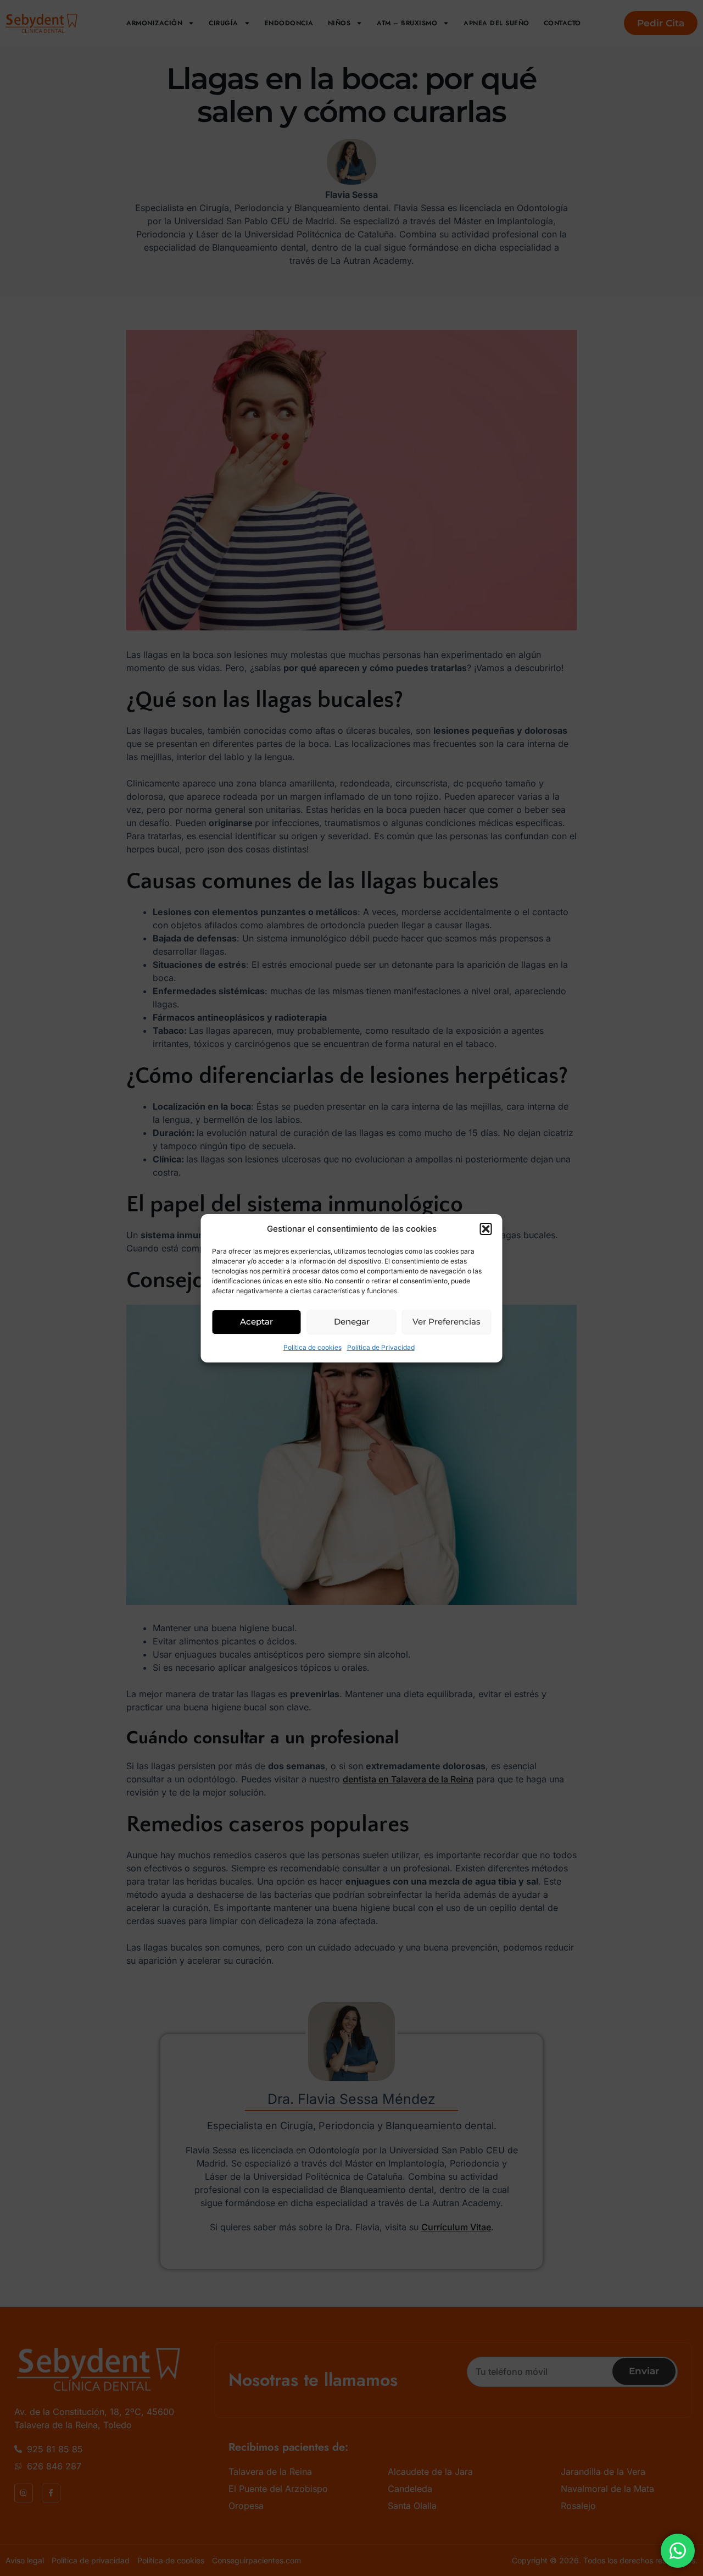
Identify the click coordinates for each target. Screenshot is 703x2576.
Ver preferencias (447, 1322)
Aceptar (256, 1322)
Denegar (352, 1322)
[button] (486, 1229)
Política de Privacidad (381, 1347)
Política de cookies (313, 1347)
